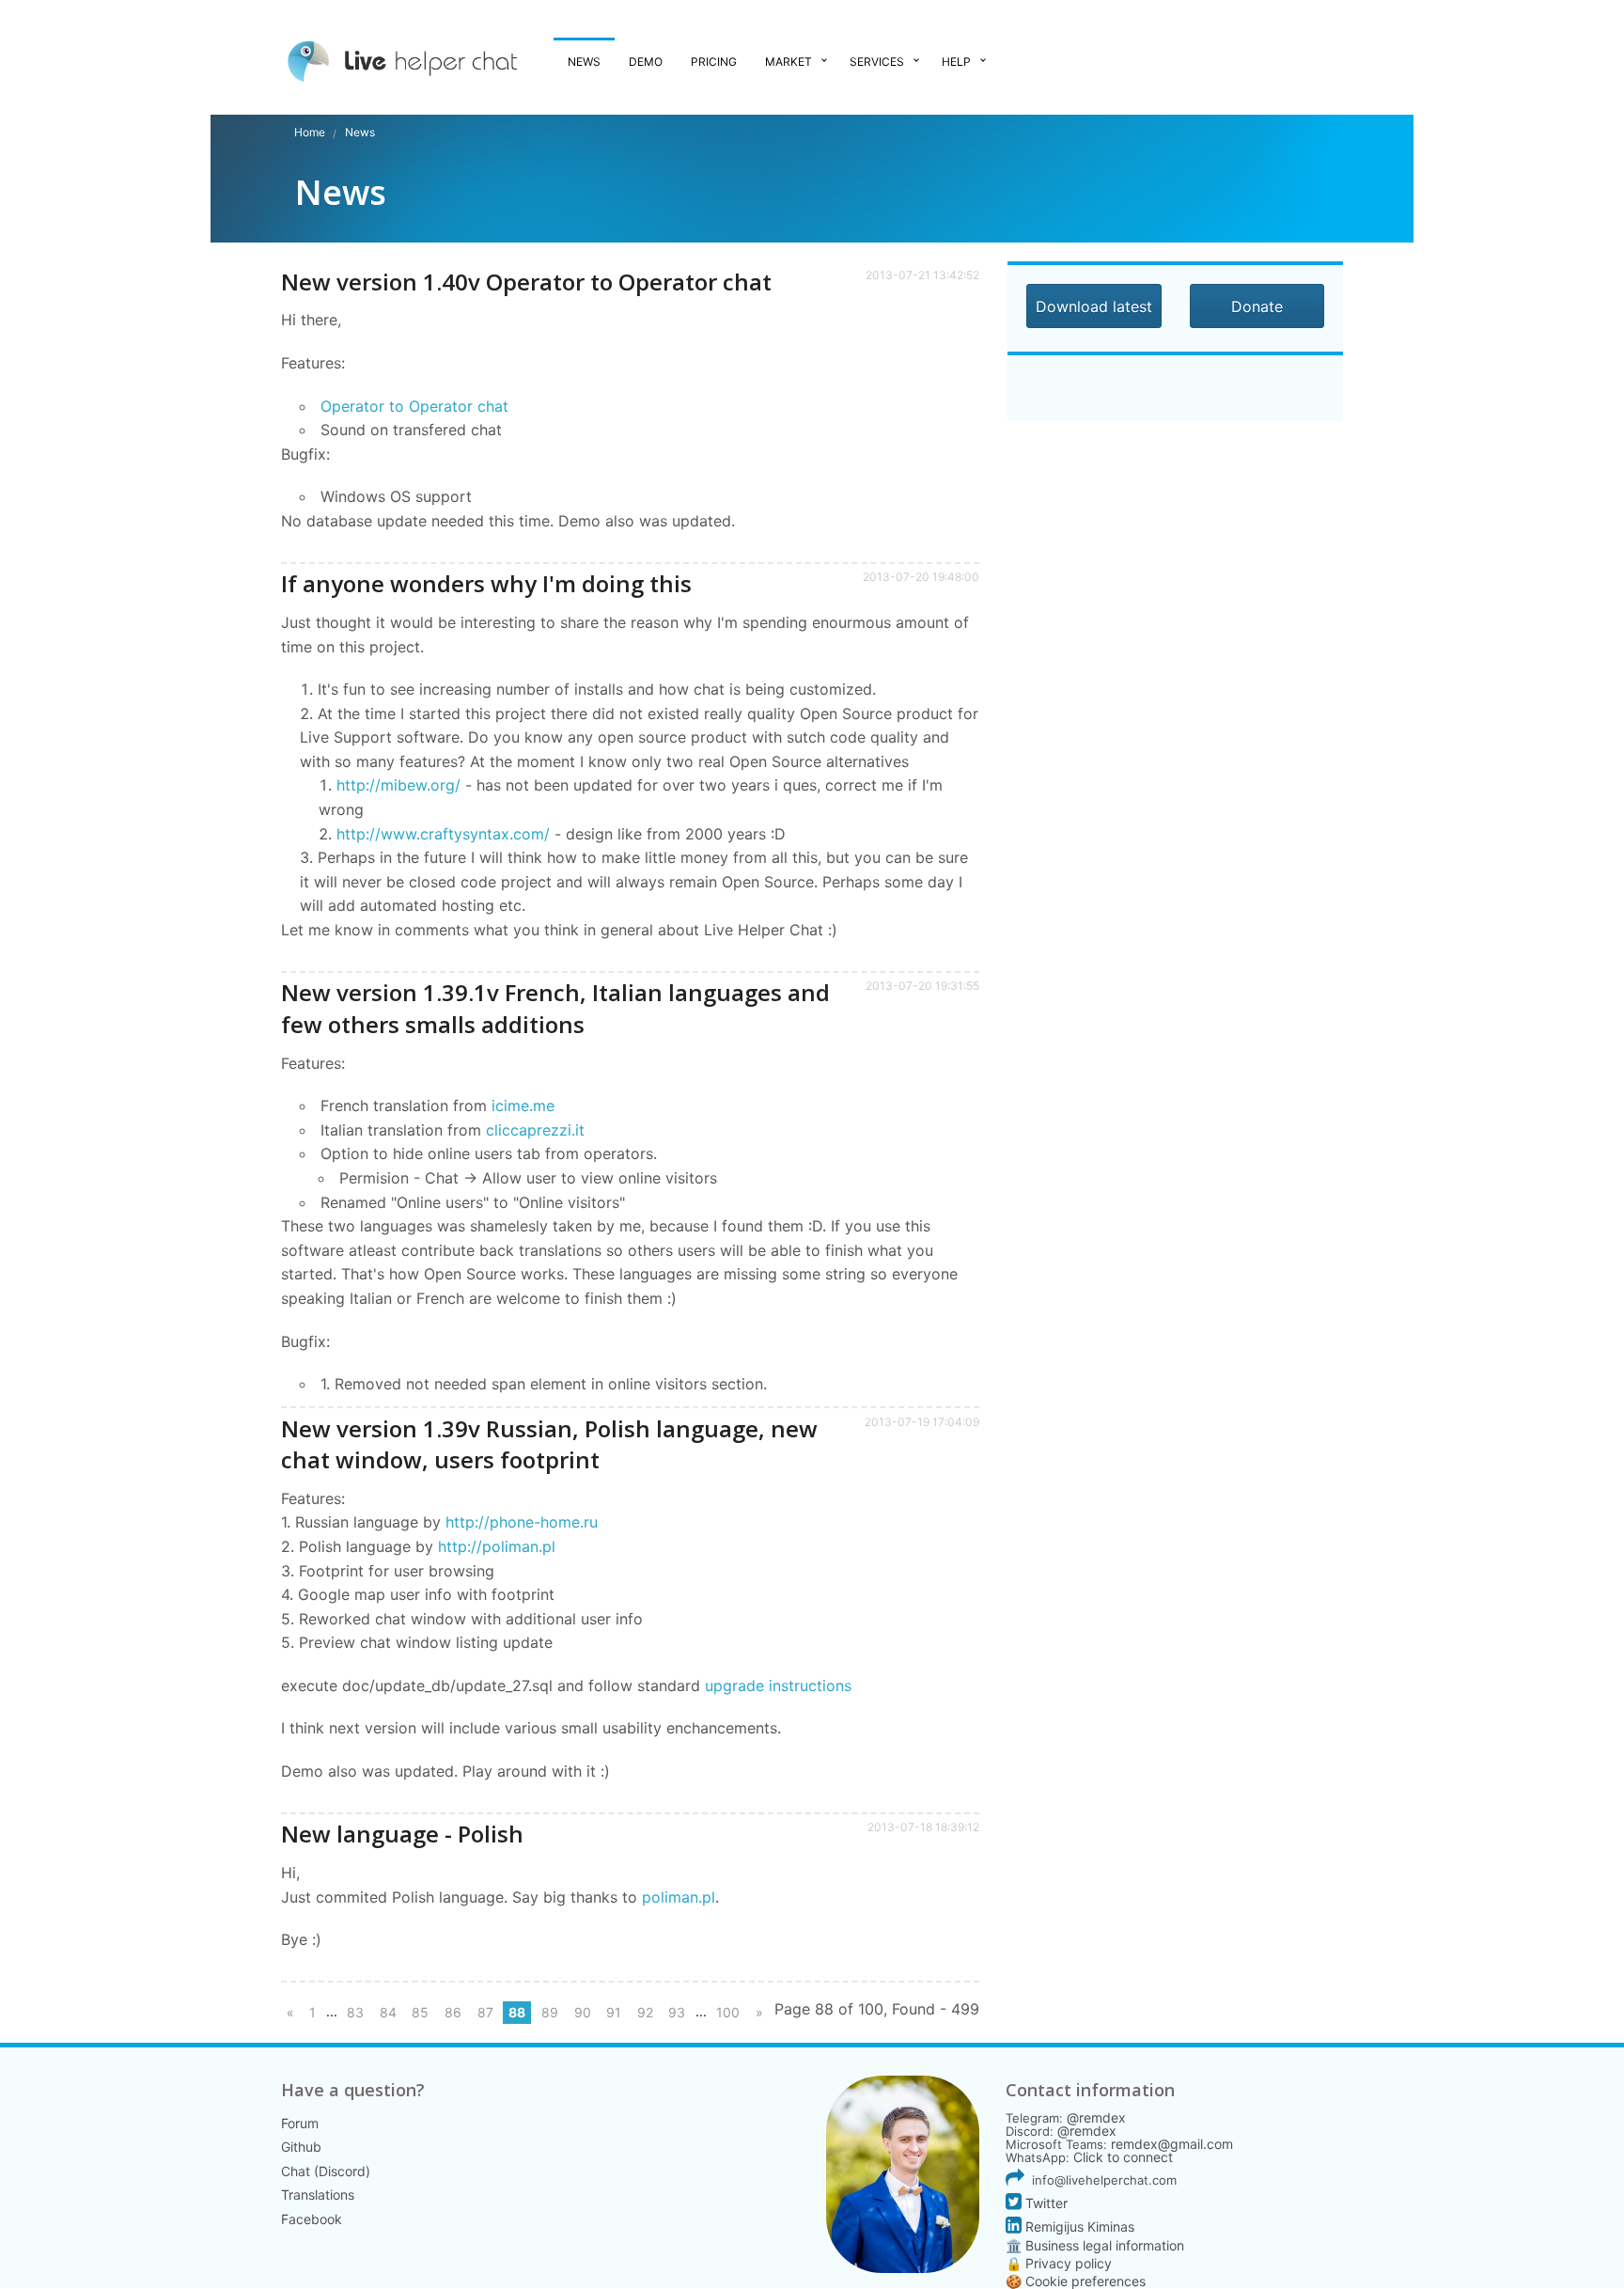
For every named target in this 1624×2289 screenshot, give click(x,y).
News (584, 62)
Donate (1257, 306)
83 (355, 2012)
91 (614, 2012)
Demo (646, 62)
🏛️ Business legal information (1095, 2245)
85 (420, 2012)
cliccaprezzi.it (535, 1130)
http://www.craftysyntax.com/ (443, 834)
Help (956, 62)
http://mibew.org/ (398, 785)
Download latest (1094, 306)
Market (789, 62)
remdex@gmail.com (1172, 2144)
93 (677, 2012)
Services (877, 62)
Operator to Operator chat (414, 406)
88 (517, 2012)
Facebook (312, 2219)
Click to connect (1123, 2157)
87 (485, 2012)
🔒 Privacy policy (1059, 2263)
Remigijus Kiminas (1078, 2226)
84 (388, 2012)
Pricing (714, 62)
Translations (318, 2195)
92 (645, 2012)
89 (550, 2012)
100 (728, 2012)
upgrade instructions (778, 1685)
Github (301, 2147)
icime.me (523, 1105)
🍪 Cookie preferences (1076, 2281)
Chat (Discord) (326, 2171)
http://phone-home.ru (522, 1522)
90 (583, 2012)
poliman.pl (679, 1897)
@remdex (1096, 2117)
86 (453, 2012)
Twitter (1045, 2203)
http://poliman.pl (497, 1546)
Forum (300, 2123)
